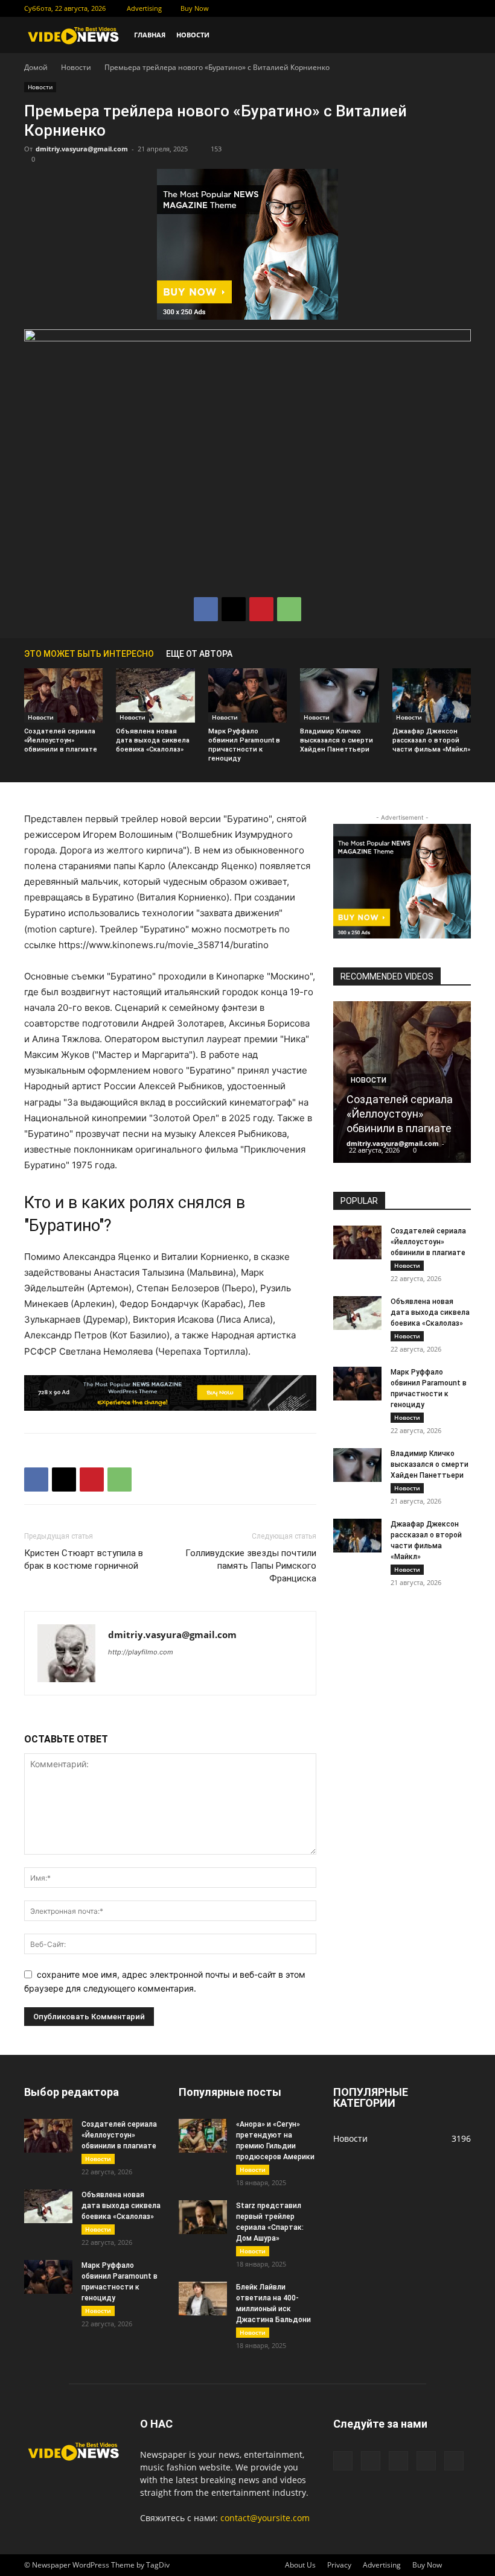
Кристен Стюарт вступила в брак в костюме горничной (84, 1559)
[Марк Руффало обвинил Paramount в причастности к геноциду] (247, 695)
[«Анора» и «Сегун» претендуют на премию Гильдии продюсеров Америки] (203, 2136)
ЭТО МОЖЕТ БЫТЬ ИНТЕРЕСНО (89, 654)
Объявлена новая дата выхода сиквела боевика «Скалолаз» (153, 740)
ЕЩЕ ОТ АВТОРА (199, 654)
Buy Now (195, 8)
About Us (300, 2565)
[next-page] (465, 653)
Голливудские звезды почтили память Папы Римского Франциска (251, 1566)
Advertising (144, 8)
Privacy (339, 2565)
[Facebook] (382, 8)
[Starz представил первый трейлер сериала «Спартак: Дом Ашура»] (203, 2217)
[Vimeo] (422, 8)
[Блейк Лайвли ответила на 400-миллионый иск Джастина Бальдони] (203, 2299)
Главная (150, 35)
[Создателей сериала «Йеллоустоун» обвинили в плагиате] (63, 695)
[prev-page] (447, 653)
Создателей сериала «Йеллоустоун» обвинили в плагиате (61, 740)
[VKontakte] (442, 8)
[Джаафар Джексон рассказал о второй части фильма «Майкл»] (432, 695)
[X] (402, 8)
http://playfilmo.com (141, 1652)
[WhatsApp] (289, 609)
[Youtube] (462, 8)
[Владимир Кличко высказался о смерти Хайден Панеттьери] (339, 695)
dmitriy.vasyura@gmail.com (82, 149)
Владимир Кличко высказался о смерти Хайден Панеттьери (337, 740)
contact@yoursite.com (265, 2518)
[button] (456, 35)
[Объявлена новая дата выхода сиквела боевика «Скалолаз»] (155, 695)
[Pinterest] (261, 609)
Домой (36, 67)
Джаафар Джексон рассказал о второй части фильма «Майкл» (431, 740)
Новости (193, 35)
